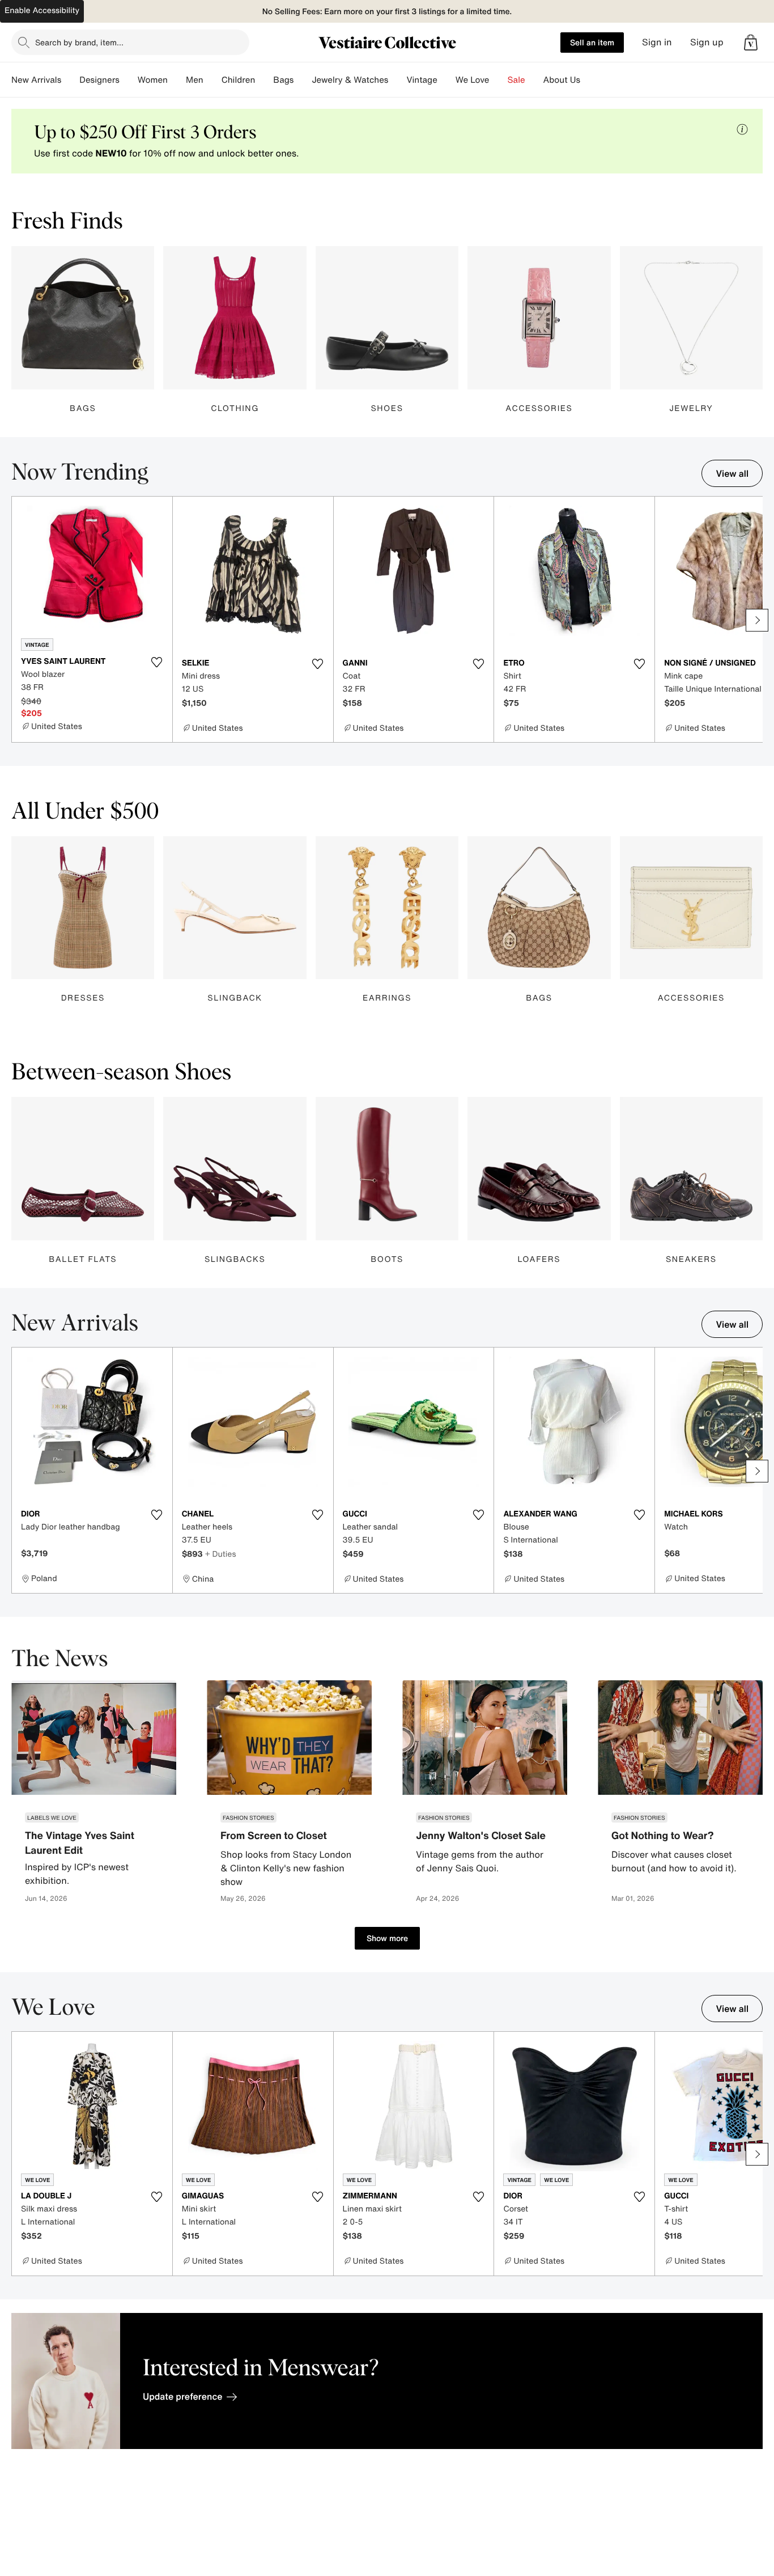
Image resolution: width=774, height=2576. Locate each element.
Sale (516, 80)
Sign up (707, 42)
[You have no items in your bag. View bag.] (751, 43)
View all (732, 473)
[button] (751, 43)
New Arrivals (36, 80)
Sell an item (592, 42)
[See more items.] (757, 620)
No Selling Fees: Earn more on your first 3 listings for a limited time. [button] (387, 12)
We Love (473, 80)
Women (153, 80)
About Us (562, 80)
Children (239, 80)
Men (195, 80)
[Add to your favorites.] (157, 662)
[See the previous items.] (17, 620)
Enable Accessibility (42, 10)
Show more (387, 1938)
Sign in (657, 42)
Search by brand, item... (79, 42)
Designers (99, 80)
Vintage (422, 80)
